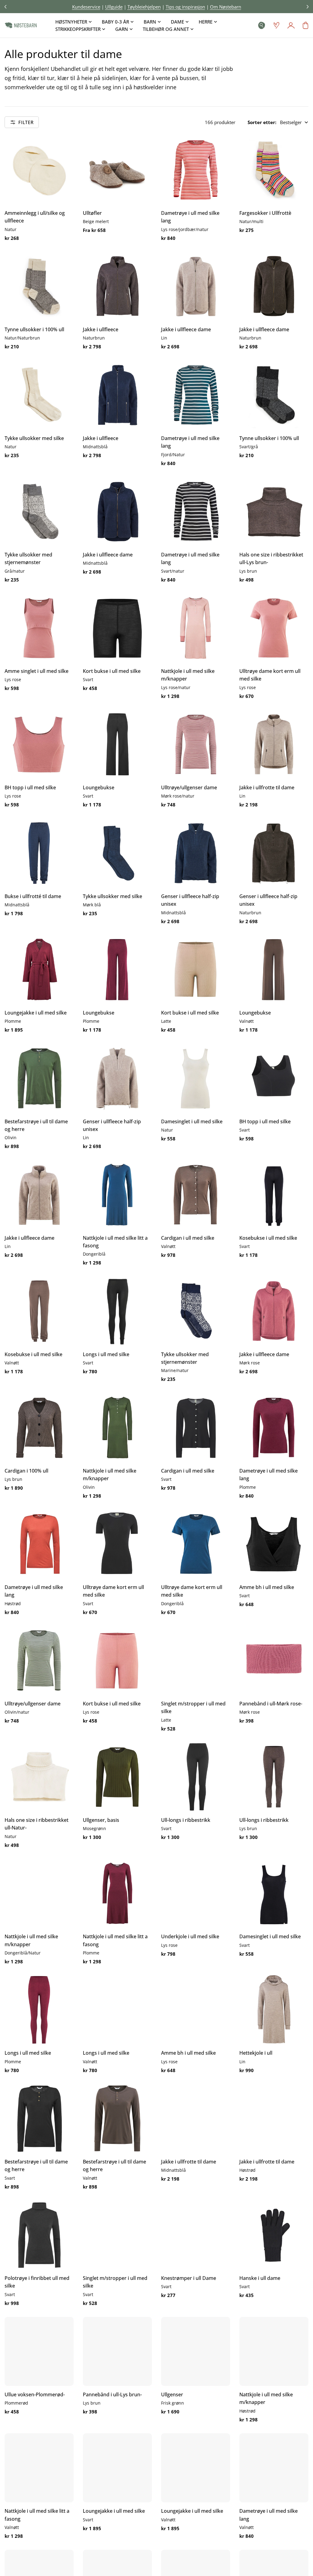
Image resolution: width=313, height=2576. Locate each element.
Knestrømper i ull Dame (189, 2278)
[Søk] (262, 25)
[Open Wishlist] (276, 25)
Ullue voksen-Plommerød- (35, 2394)
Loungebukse (99, 787)
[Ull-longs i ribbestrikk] (196, 1777)
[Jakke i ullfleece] (117, 286)
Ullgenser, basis (101, 1820)
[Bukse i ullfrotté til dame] (39, 853)
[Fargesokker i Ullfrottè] (274, 170)
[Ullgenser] (196, 2351)
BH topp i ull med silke (30, 787)
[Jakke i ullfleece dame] (196, 286)
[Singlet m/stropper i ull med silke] (196, 1660)
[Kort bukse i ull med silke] (117, 628)
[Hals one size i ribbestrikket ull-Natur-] (39, 1777)
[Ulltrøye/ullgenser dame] (196, 744)
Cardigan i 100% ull (26, 1471)
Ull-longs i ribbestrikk (186, 1820)
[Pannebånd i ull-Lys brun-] (117, 2351)
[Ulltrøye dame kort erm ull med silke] (274, 628)
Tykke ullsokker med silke (34, 438)
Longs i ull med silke (106, 1354)
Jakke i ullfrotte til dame (267, 787)
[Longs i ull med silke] (117, 1311)
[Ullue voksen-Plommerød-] (39, 2351)
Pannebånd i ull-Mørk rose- (271, 1704)
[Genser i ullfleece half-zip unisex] (196, 853)
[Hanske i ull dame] (274, 2235)
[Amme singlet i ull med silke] (39, 628)
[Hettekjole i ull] (274, 2010)
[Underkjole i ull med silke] (196, 1893)
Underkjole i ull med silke (190, 1936)
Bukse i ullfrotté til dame (33, 896)
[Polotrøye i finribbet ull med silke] (39, 2235)
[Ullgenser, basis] (117, 1777)
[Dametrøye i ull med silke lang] (196, 170)
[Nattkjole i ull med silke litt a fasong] (117, 1195)
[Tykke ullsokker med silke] (39, 395)
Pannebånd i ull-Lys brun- (112, 2394)
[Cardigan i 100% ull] (39, 1428)
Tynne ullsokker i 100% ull (34, 329)
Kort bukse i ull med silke (112, 671)
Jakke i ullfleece (101, 329)
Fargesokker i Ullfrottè (265, 213)
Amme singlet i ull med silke (37, 671)
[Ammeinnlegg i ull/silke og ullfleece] (39, 170)
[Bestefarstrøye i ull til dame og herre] (39, 1078)
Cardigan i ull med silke (188, 1238)
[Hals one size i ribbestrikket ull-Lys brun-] (274, 512)
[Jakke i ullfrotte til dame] (274, 744)
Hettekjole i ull (256, 2053)
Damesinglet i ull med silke (192, 1121)
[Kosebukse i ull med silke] (274, 1195)
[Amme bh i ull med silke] (274, 1544)
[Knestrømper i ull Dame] (196, 2235)
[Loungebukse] (117, 744)
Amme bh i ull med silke (267, 1587)
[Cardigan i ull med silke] (196, 1195)
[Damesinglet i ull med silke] (196, 1078)
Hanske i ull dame (260, 2278)
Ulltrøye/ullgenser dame (189, 787)
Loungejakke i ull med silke (36, 1013)
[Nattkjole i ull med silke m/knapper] (196, 628)
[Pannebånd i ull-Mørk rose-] (274, 1660)
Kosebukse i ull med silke (268, 1238)
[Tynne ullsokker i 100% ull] (39, 286)
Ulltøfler (92, 213)
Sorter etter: (262, 122)
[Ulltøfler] (117, 170)
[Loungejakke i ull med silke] (39, 970)
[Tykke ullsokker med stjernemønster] (39, 512)
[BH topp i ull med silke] (39, 744)
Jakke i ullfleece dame (186, 329)
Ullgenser (172, 2394)
